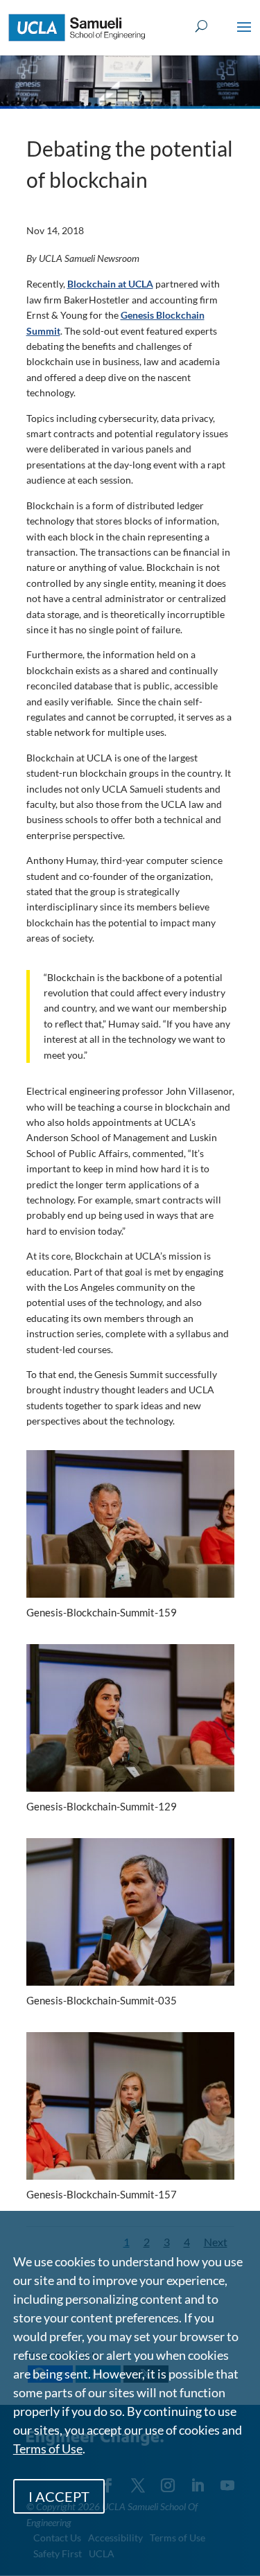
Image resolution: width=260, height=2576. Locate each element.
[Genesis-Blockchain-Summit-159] (130, 1597)
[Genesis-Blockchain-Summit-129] (130, 1791)
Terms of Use (48, 2449)
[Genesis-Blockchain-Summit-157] (130, 2179)
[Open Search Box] (201, 27)
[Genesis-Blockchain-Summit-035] (130, 1985)
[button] (244, 36)
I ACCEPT (59, 2496)
